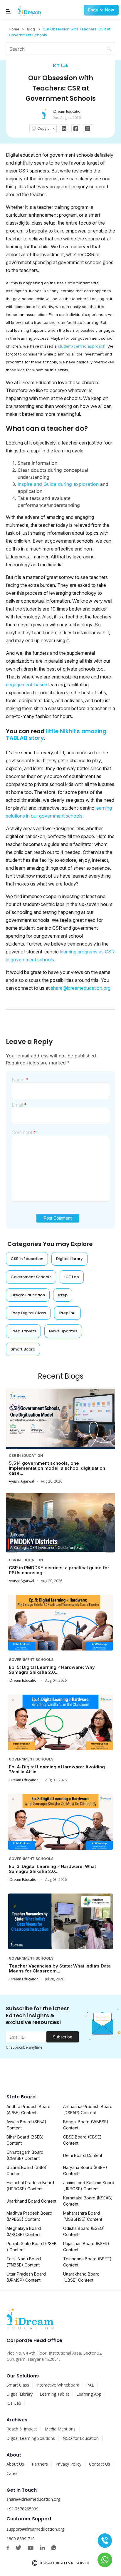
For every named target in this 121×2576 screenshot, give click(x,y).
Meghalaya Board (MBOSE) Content (24, 2231)
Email (19, 1105)
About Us (15, 2464)
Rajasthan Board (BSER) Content (86, 2247)
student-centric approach (82, 346)
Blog (31, 29)
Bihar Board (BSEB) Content (25, 2140)
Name (20, 1080)
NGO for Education (81, 2438)
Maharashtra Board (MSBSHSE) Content (83, 2216)
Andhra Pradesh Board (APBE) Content (28, 2110)
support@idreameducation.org (35, 2529)
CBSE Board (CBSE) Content (82, 2140)
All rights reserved (69, 2563)
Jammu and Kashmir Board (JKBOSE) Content (89, 2186)
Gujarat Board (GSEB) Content (27, 2170)
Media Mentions (60, 2429)
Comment (24, 1132)
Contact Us (100, 2464)
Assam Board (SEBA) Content (26, 2125)
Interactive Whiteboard (58, 2385)
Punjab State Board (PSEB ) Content (32, 2247)
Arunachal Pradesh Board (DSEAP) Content (88, 2110)
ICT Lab (61, 65)
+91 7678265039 (22, 2509)
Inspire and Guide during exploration (58, 484)
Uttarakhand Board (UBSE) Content (81, 2277)
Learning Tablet (54, 2394)
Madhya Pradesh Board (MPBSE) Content (29, 2216)
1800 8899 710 (21, 2539)
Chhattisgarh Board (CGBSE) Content (25, 2155)
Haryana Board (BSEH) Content (85, 2170)
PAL (90, 2385)
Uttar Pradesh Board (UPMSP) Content (26, 2277)
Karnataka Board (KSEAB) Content (88, 2201)
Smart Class (18, 2385)
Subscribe (63, 2037)
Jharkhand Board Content (31, 2201)
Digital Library (20, 2394)
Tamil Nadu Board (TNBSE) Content (24, 2262)
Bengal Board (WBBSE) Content (86, 2125)
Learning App (89, 2394)
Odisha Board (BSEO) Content (84, 2231)
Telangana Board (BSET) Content (87, 2262)
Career (13, 2473)
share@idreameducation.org (81, 988)
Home (14, 29)
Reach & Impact (22, 2429)
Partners (40, 2464)
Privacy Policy (68, 2464)
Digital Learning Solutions (31, 2438)
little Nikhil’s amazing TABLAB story (56, 735)
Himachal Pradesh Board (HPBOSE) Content (30, 2186)
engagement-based (27, 685)
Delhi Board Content (83, 2155)
